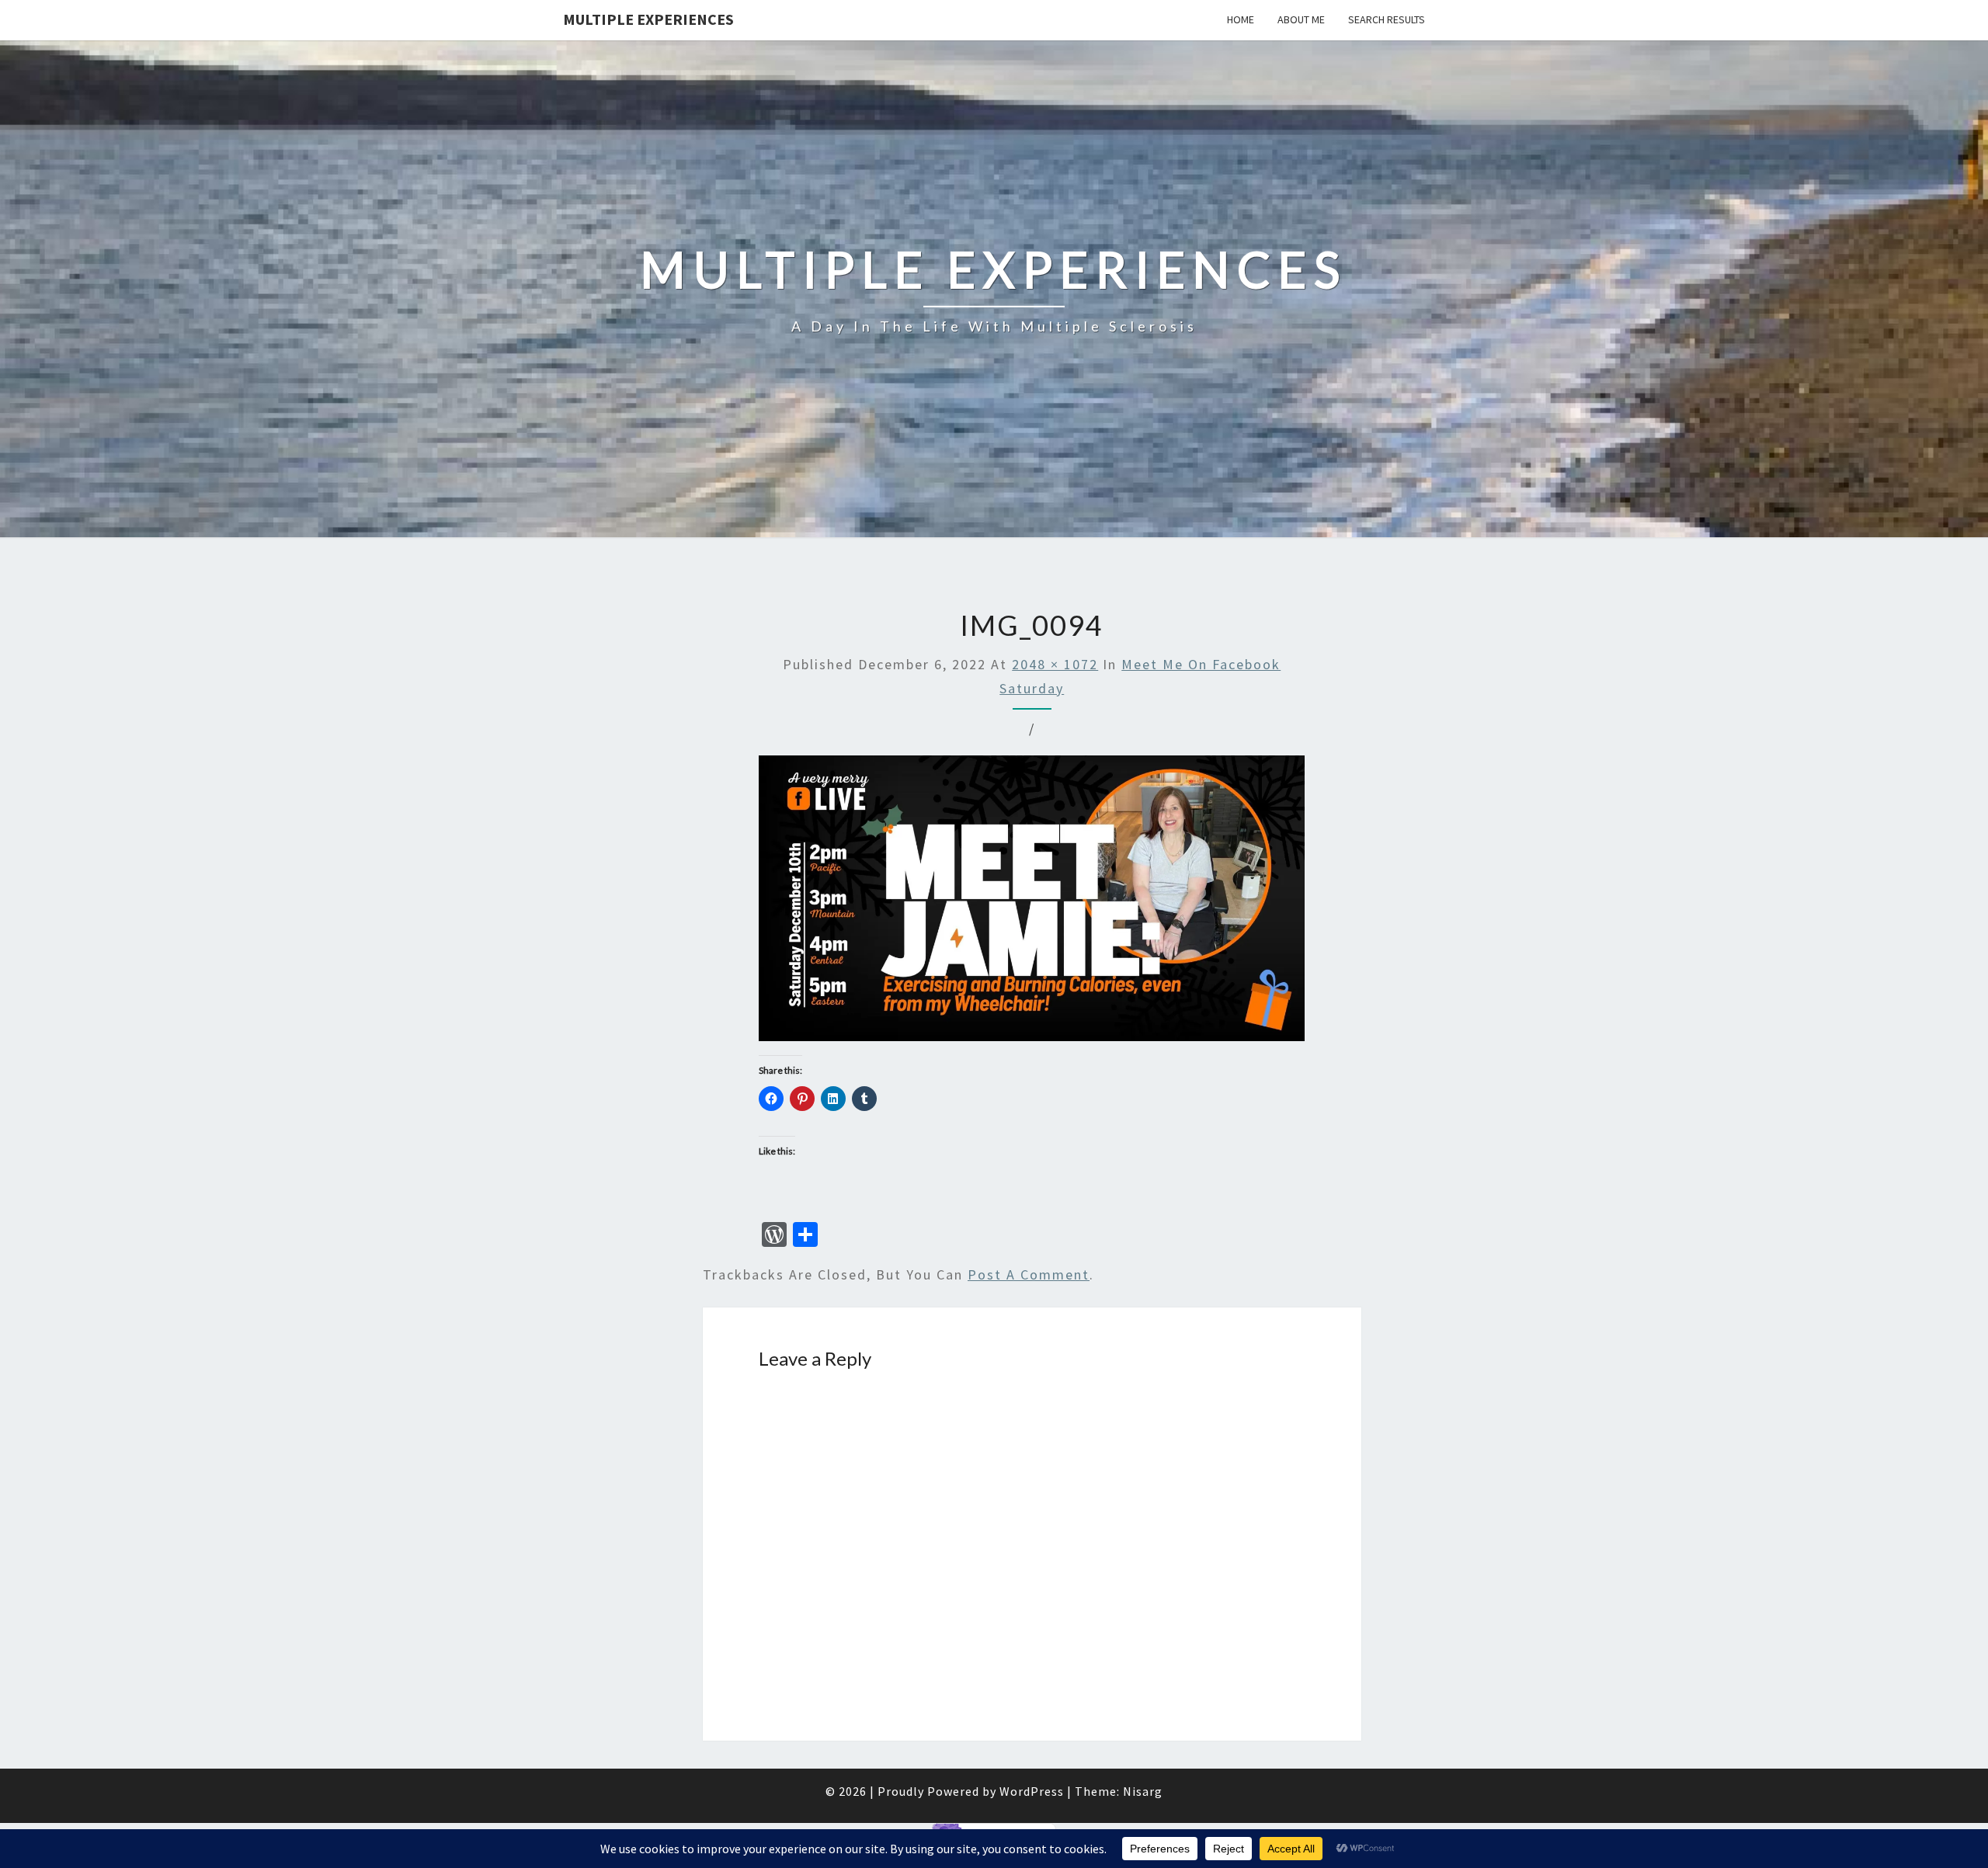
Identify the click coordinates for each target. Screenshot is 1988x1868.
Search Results (1387, 19)
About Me (1301, 19)
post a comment (1029, 1274)
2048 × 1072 (1055, 664)
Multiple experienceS (648, 19)
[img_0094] (1032, 903)
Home (1241, 19)
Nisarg (1143, 1791)
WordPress (1032, 1791)
